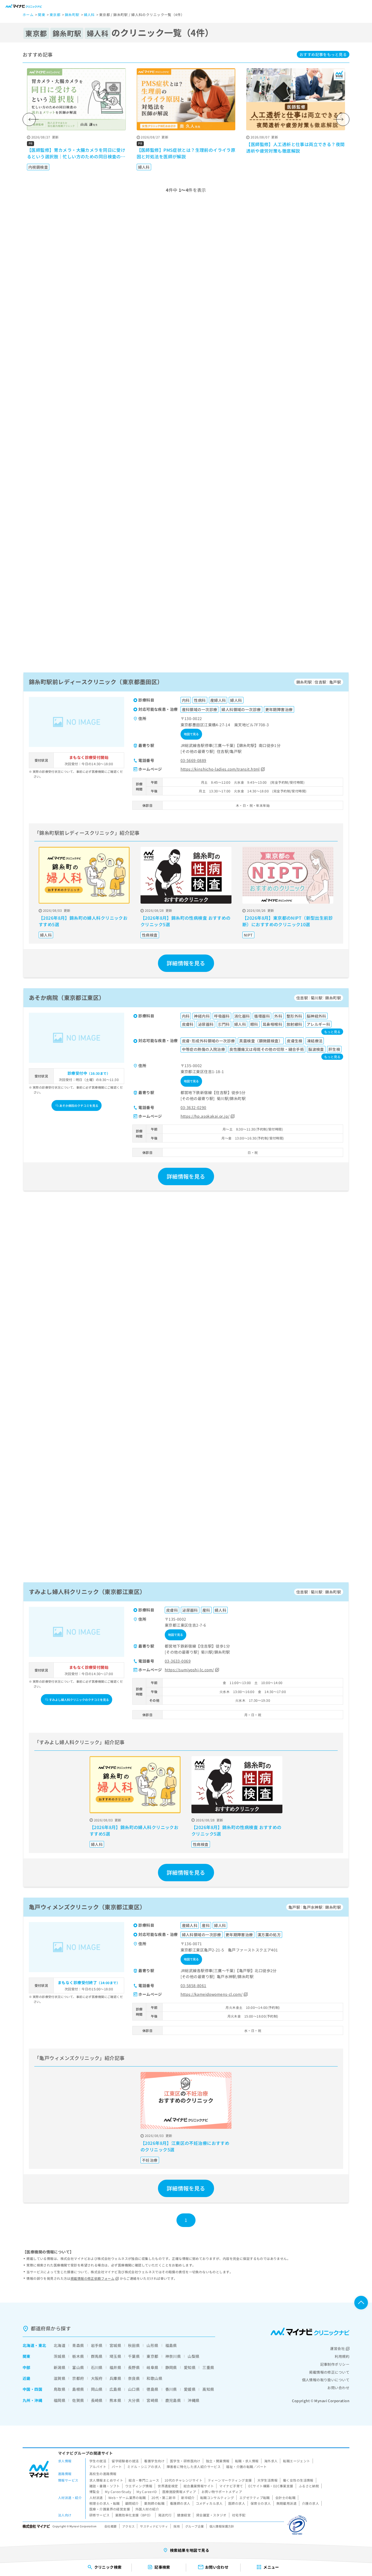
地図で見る (191, 734)
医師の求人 (237, 2503)
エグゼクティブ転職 (255, 2498)
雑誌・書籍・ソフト (105, 2486)
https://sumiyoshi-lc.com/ (189, 1670)
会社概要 (111, 2526)
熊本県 (115, 2400)
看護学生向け (154, 2461)
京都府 (78, 2378)
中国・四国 (32, 2389)
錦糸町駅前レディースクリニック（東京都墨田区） (96, 682)
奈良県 (134, 2378)
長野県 (134, 2367)
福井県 (115, 2367)
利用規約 (342, 2356)
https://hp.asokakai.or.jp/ (205, 1116)
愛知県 (190, 2367)
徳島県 (152, 2389)
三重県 (208, 2367)
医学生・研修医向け (185, 2461)
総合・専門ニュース (144, 2480)
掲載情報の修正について (329, 2372)
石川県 (97, 2367)
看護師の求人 (180, 2503)
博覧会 (94, 2492)
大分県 (134, 2400)
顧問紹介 (132, 2503)
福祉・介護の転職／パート (246, 2467)
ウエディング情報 (139, 2486)
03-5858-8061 (193, 1985)
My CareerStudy (118, 2492)
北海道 (28, 2345)
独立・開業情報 (218, 2461)
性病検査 (150, 935)
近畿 (27, 2378)
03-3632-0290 (193, 1107)
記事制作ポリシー (335, 2364)
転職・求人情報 (247, 2461)
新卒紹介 (188, 2498)
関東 (27, 2356)
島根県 (78, 2389)
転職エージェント (296, 2461)
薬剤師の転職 (154, 2503)
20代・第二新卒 (164, 2498)
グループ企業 (195, 2526)
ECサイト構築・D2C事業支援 (271, 2486)
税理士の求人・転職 (105, 2503)
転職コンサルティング (217, 2498)
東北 (42, 2345)
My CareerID (147, 2492)
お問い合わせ (338, 2388)
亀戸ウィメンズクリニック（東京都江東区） (87, 1907)
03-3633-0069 (178, 1661)
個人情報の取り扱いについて (326, 2380)
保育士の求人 (261, 2503)
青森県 (78, 2345)
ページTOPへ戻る (361, 2303)
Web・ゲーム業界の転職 (127, 2498)
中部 (27, 2367)
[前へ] (29, 119)
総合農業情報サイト (199, 2486)
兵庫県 (115, 2378)
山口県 (134, 2389)
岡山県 (97, 2389)
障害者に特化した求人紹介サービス (194, 2467)
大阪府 (97, 2378)
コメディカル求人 (209, 2503)
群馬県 (97, 2356)
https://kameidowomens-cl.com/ (212, 1994)
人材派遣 (96, 2498)
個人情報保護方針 (222, 2526)
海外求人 (271, 2461)
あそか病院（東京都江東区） (67, 997)
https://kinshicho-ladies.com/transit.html (220, 769)
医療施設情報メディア (179, 2492)
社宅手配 (239, 2515)
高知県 (208, 2389)
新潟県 (60, 2367)
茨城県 (60, 2356)
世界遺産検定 (168, 2486)
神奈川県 (173, 2356)
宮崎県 (152, 2400)
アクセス (129, 2526)
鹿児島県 (173, 2400)
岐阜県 (152, 2367)
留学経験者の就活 (125, 2461)
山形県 (152, 2345)
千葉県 (134, 2356)
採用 (177, 2526)
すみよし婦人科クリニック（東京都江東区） (87, 1592)
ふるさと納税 (309, 2486)
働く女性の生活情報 (298, 2480)
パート (117, 2467)
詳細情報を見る (186, 963)
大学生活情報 (268, 2480)
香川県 (171, 2389)
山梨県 (193, 2356)
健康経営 (184, 2515)
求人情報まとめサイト (106, 2480)
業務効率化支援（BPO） (134, 2515)
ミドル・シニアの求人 (144, 2467)
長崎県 (97, 2400)
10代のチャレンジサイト (183, 2480)
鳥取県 (60, 2389)
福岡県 (60, 2400)
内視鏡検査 (38, 167)
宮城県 (115, 2345)
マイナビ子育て (231, 2486)
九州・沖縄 (32, 2400)
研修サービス (100, 2515)
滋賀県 (60, 2378)
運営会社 (337, 2348)
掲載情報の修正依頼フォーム (92, 2278)
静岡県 (171, 2367)
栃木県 (78, 2356)
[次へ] (343, 119)
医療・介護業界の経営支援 (110, 2509)
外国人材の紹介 (147, 2509)
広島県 (115, 2389)
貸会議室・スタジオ (211, 2515)
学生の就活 (98, 2461)
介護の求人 (310, 2503)
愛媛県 (190, 2389)
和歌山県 (154, 2378)
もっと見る (323, 54)
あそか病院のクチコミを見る (79, 1105)
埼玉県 (115, 2356)
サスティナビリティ (154, 2526)
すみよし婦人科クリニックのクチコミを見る (79, 1700)
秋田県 (134, 2345)
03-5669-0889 (193, 760)
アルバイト (98, 2467)
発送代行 (165, 2515)
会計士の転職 (286, 2498)
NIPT (248, 935)
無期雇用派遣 (287, 2503)
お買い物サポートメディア (222, 2492)
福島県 (171, 2345)
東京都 (152, 2356)
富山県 (78, 2367)
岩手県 (97, 2345)
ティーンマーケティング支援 (230, 2480)
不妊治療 (150, 2160)
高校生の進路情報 (103, 2474)
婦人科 (144, 167)
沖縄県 (193, 2400)
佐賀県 (78, 2400)
